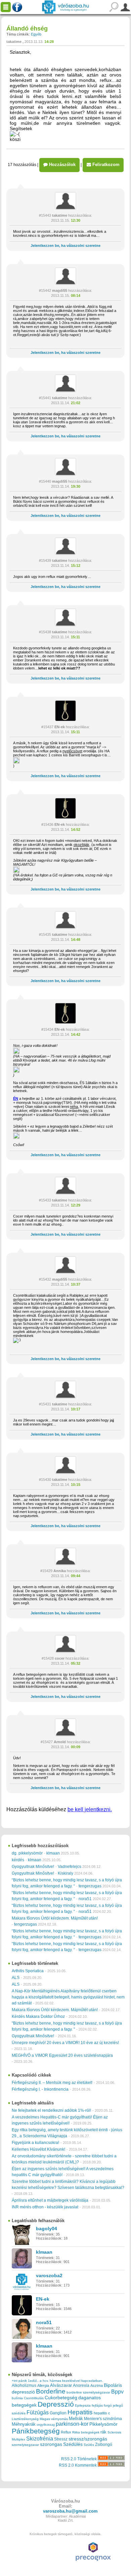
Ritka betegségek (86, 2432)
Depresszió (56, 2404)
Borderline (51, 2391)
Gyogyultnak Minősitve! (33, 1867)
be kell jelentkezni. (90, 1809)
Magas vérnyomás (54, 2419)
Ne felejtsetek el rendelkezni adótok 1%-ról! (51, 2110)
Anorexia (81, 2385)
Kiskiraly (65, 1873)
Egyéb (36, 34)
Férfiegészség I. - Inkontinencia (40, 2089)
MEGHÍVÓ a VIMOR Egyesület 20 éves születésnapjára (62, 2055)
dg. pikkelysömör (27, 1853)
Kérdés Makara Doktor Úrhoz (38, 2017)
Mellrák (76, 2419)
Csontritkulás (34, 2398)
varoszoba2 (49, 2275)
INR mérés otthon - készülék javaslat (45, 2207)
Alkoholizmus (24, 2385)
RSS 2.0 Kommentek (78, 2465)
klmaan (53, 1853)
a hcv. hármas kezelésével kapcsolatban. (71, 2381)
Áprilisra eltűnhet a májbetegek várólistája (50, 2200)
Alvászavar (61, 2385)
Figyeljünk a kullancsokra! (35, 2143)
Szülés (89, 2445)
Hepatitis (80, 2412)
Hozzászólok (62, 165)
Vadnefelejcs (70, 1867)
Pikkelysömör (103, 2424)
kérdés (18, 1860)
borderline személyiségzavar (88, 2392)
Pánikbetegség (36, 2431)
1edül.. (33, 2381)
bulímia (17, 2398)
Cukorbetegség (61, 2398)
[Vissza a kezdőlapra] (65, 7)
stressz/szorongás (88, 2439)
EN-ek (60, 727)
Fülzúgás (38, 2412)
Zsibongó (104, 2445)
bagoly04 (47, 2229)
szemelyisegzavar (25, 2445)
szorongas (51, 2444)
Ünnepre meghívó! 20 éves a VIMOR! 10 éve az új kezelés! (65, 2043)
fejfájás (97, 2405)
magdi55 (60, 290)
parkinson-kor (72, 2424)
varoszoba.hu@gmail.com (70, 2511)
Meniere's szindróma (103, 2419)
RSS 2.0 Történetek (79, 2459)
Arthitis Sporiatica (28, 1971)
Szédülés (73, 2444)
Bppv (117, 2392)
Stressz (61, 2439)
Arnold (60, 1742)
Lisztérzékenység (25, 2419)
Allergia (43, 2385)
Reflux (66, 2432)
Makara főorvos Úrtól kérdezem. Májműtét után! (55, 1918)
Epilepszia (83, 2405)
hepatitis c (102, 2413)
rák (103, 2432)
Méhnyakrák (24, 2424)
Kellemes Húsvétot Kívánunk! (38, 2149)
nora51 (85, 1899)
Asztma (97, 2385)
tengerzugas (90, 1886)
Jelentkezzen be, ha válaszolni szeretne (65, 246)
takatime (14, 42)
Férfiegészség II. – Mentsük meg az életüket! (52, 2083)
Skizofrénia (40, 2438)
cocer (60, 1658)
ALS (16, 1978)
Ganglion (58, 2413)
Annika (60, 1571)
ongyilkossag (46, 2425)
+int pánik (19, 2381)
